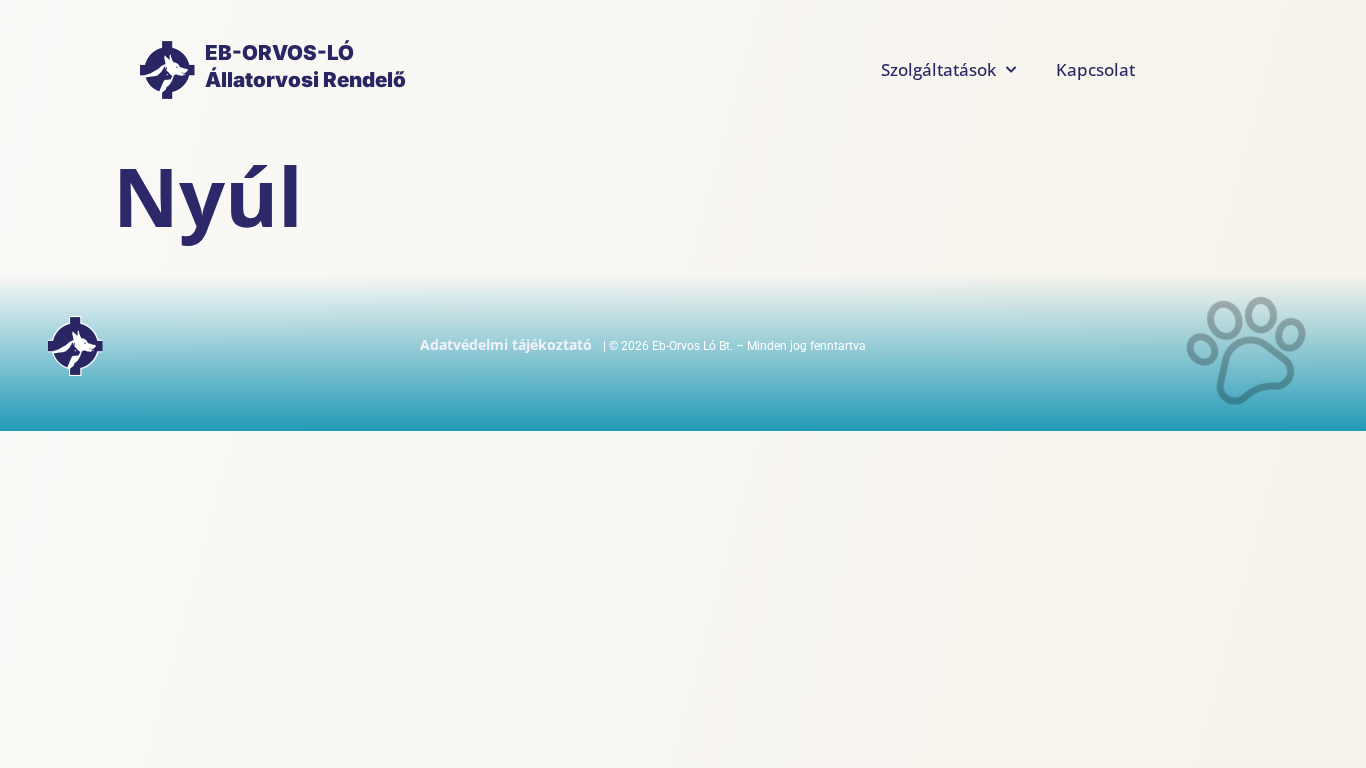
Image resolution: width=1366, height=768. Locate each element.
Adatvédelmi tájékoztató (506, 344)
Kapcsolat (1095, 69)
